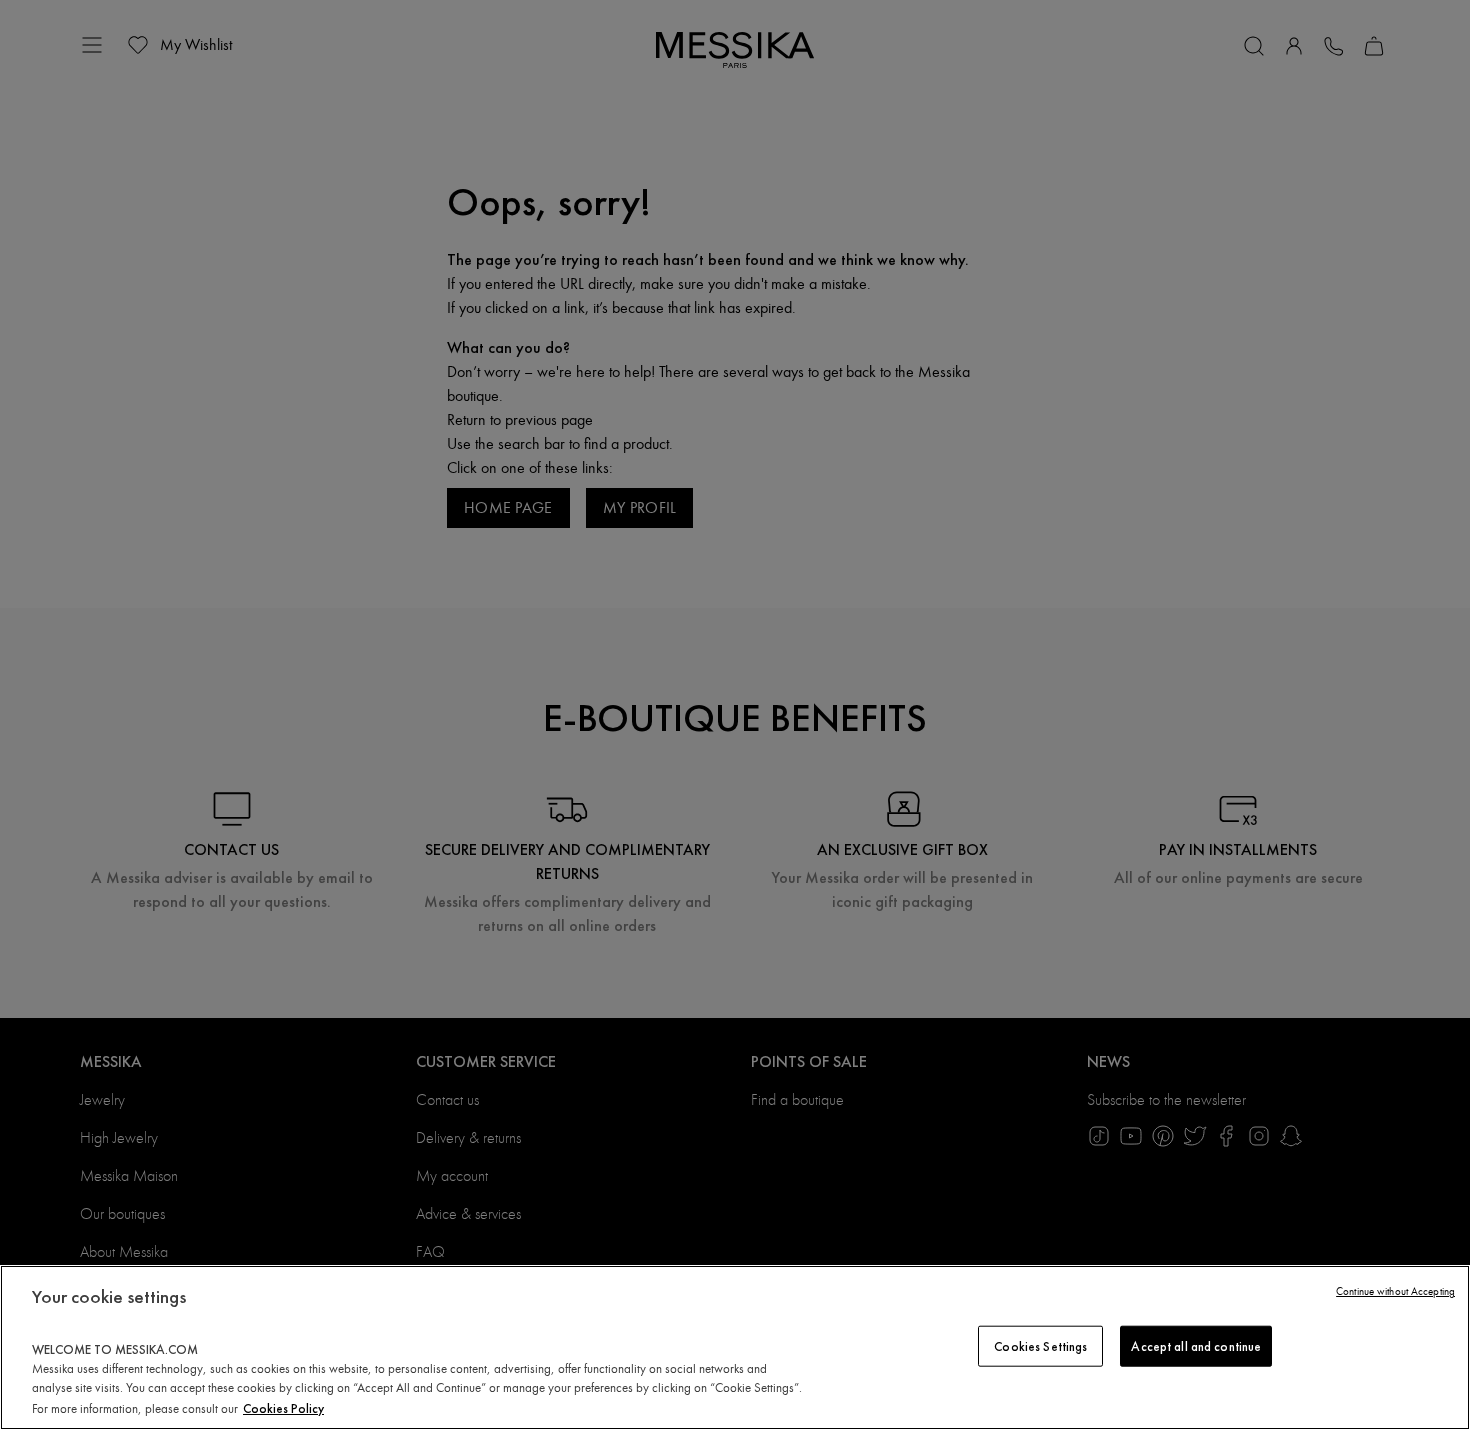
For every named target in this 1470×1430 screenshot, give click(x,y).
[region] (735, 1347)
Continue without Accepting (1395, 1291)
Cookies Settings (1040, 1345)
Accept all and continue (1196, 1345)
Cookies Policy (283, 1408)
